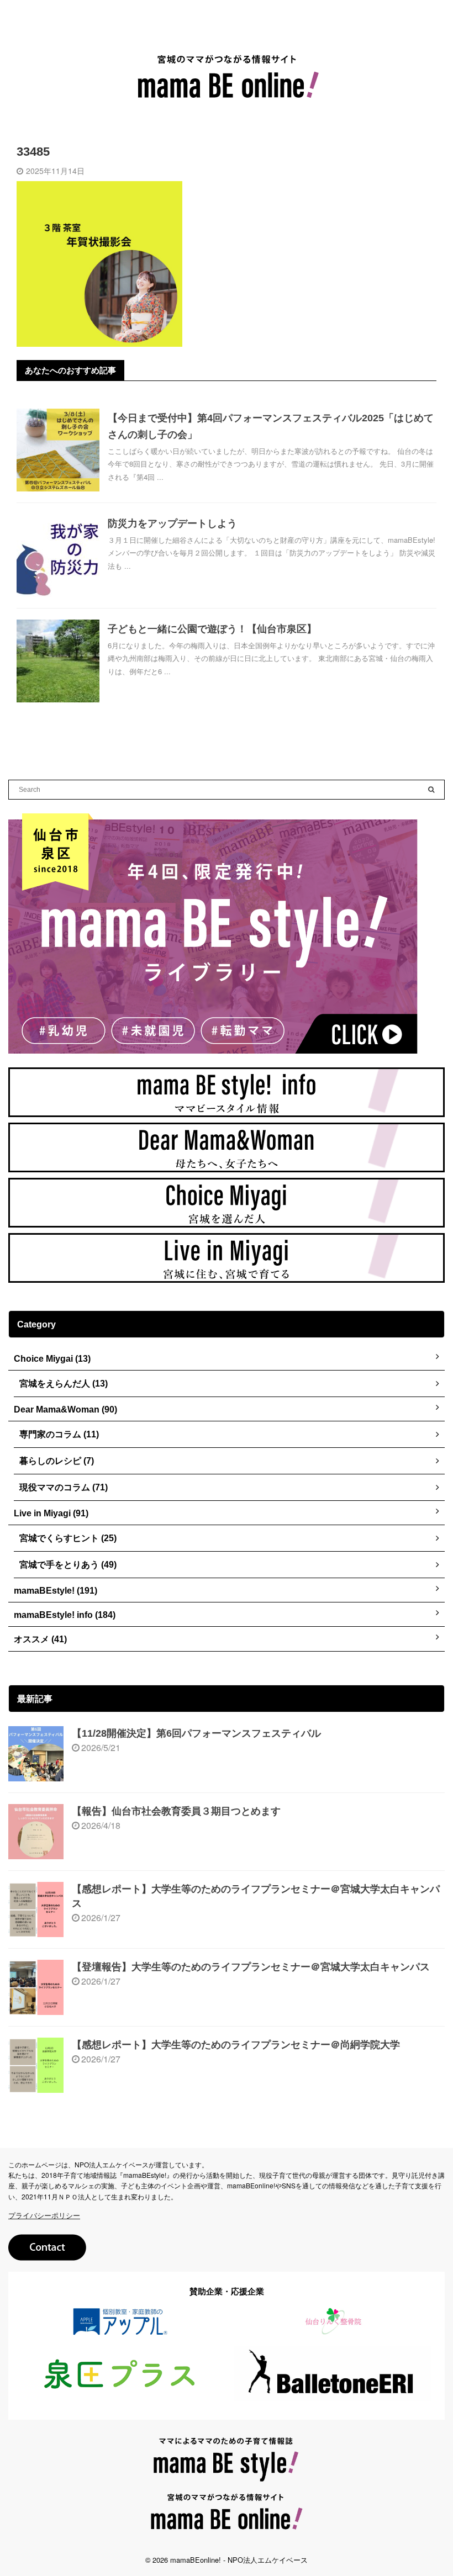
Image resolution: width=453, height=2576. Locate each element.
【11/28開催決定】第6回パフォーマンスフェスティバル (196, 1733)
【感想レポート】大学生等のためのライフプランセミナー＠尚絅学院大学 (236, 2045)
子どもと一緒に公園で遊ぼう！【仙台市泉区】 (212, 629)
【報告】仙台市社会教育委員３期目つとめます (176, 1811)
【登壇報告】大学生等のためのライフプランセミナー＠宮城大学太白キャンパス (251, 1967)
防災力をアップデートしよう (172, 523)
